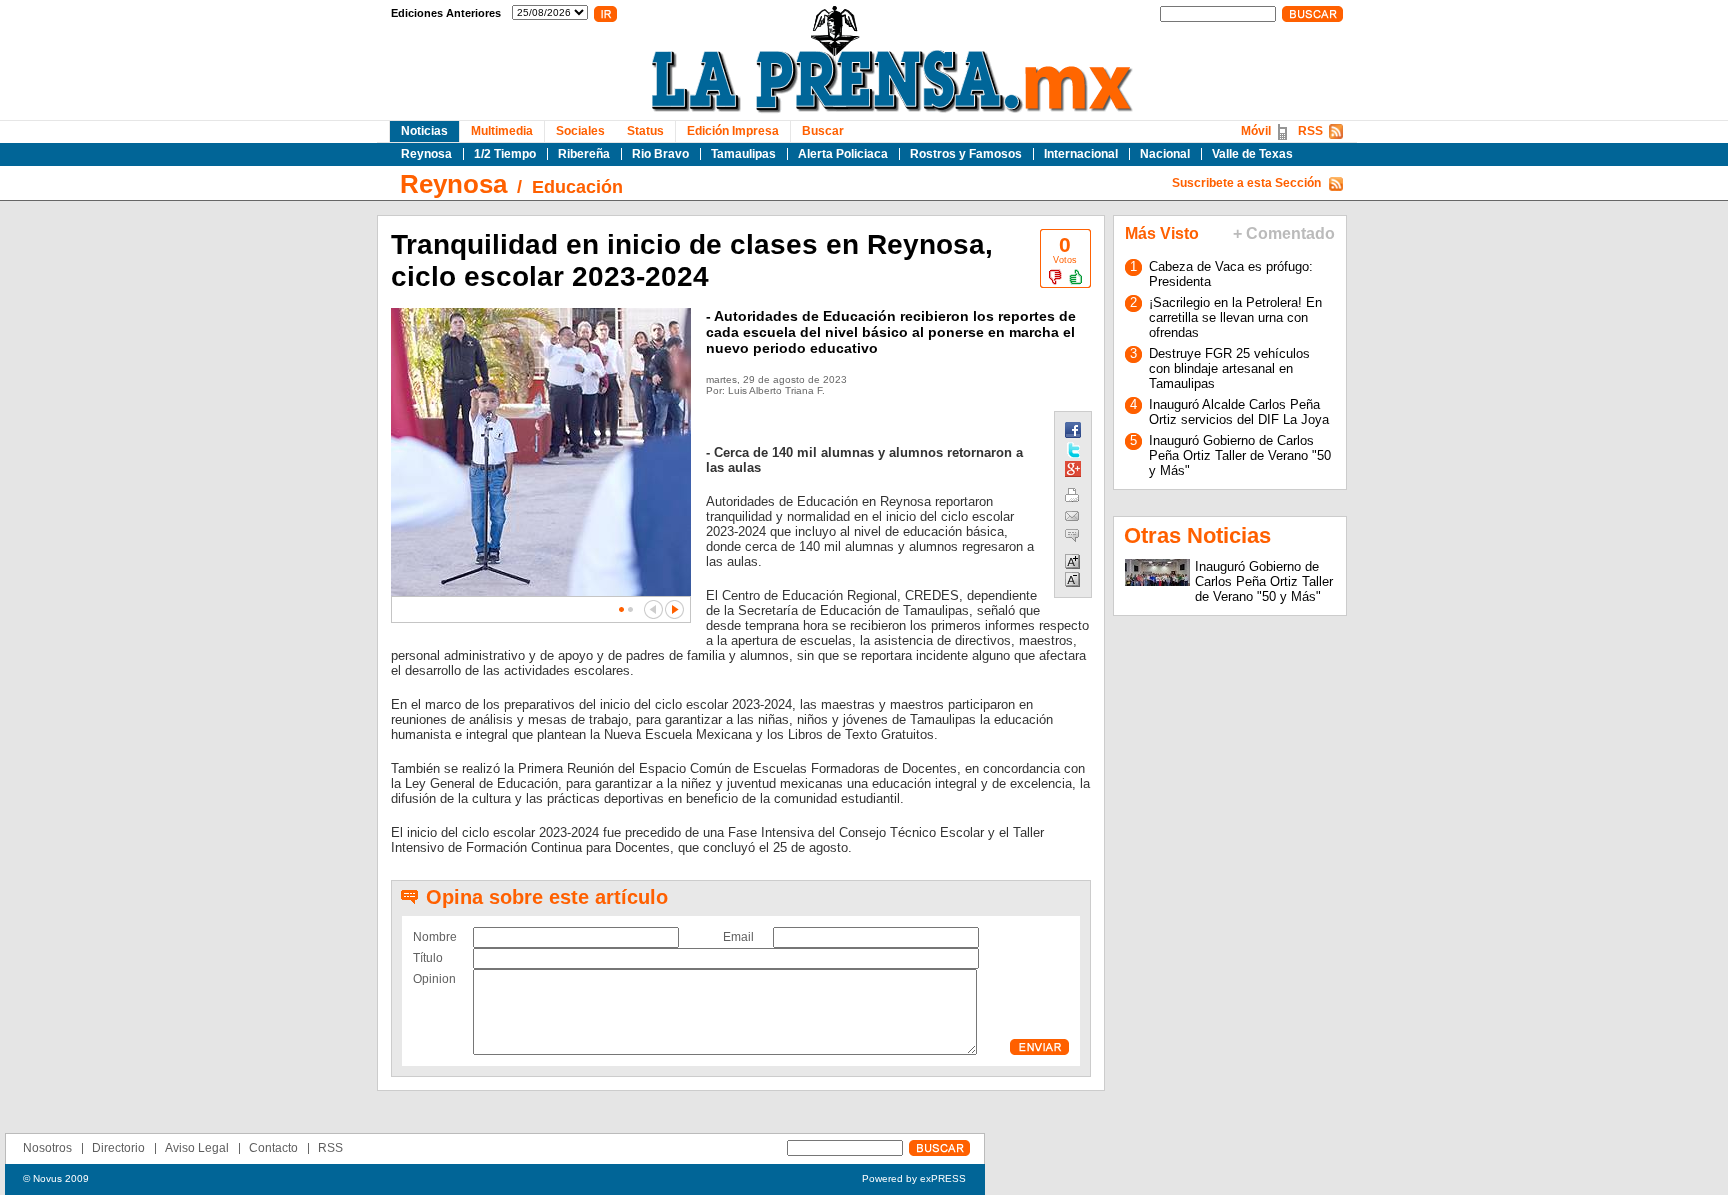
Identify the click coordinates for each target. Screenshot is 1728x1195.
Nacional (1165, 154)
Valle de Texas (1252, 154)
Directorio (118, 1148)
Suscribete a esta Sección (1246, 183)
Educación (577, 187)
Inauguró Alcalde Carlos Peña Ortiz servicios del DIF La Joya (1239, 412)
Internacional (1081, 154)
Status (645, 131)
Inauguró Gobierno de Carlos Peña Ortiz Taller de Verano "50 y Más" (1240, 455)
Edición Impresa (733, 131)
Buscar (823, 131)
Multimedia (502, 131)
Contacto (273, 1148)
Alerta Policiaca (843, 154)
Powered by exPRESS (914, 1178)
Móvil (1256, 131)
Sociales (580, 131)
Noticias (424, 131)
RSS (1310, 131)
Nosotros (47, 1148)
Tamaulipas (743, 154)
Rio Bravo (660, 154)
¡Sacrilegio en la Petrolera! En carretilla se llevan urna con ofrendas (1235, 317)
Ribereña (584, 154)
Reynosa (426, 154)
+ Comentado (1284, 233)
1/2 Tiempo (505, 154)
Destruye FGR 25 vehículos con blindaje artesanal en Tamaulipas (1229, 368)
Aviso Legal (197, 1148)
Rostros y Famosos (966, 154)
